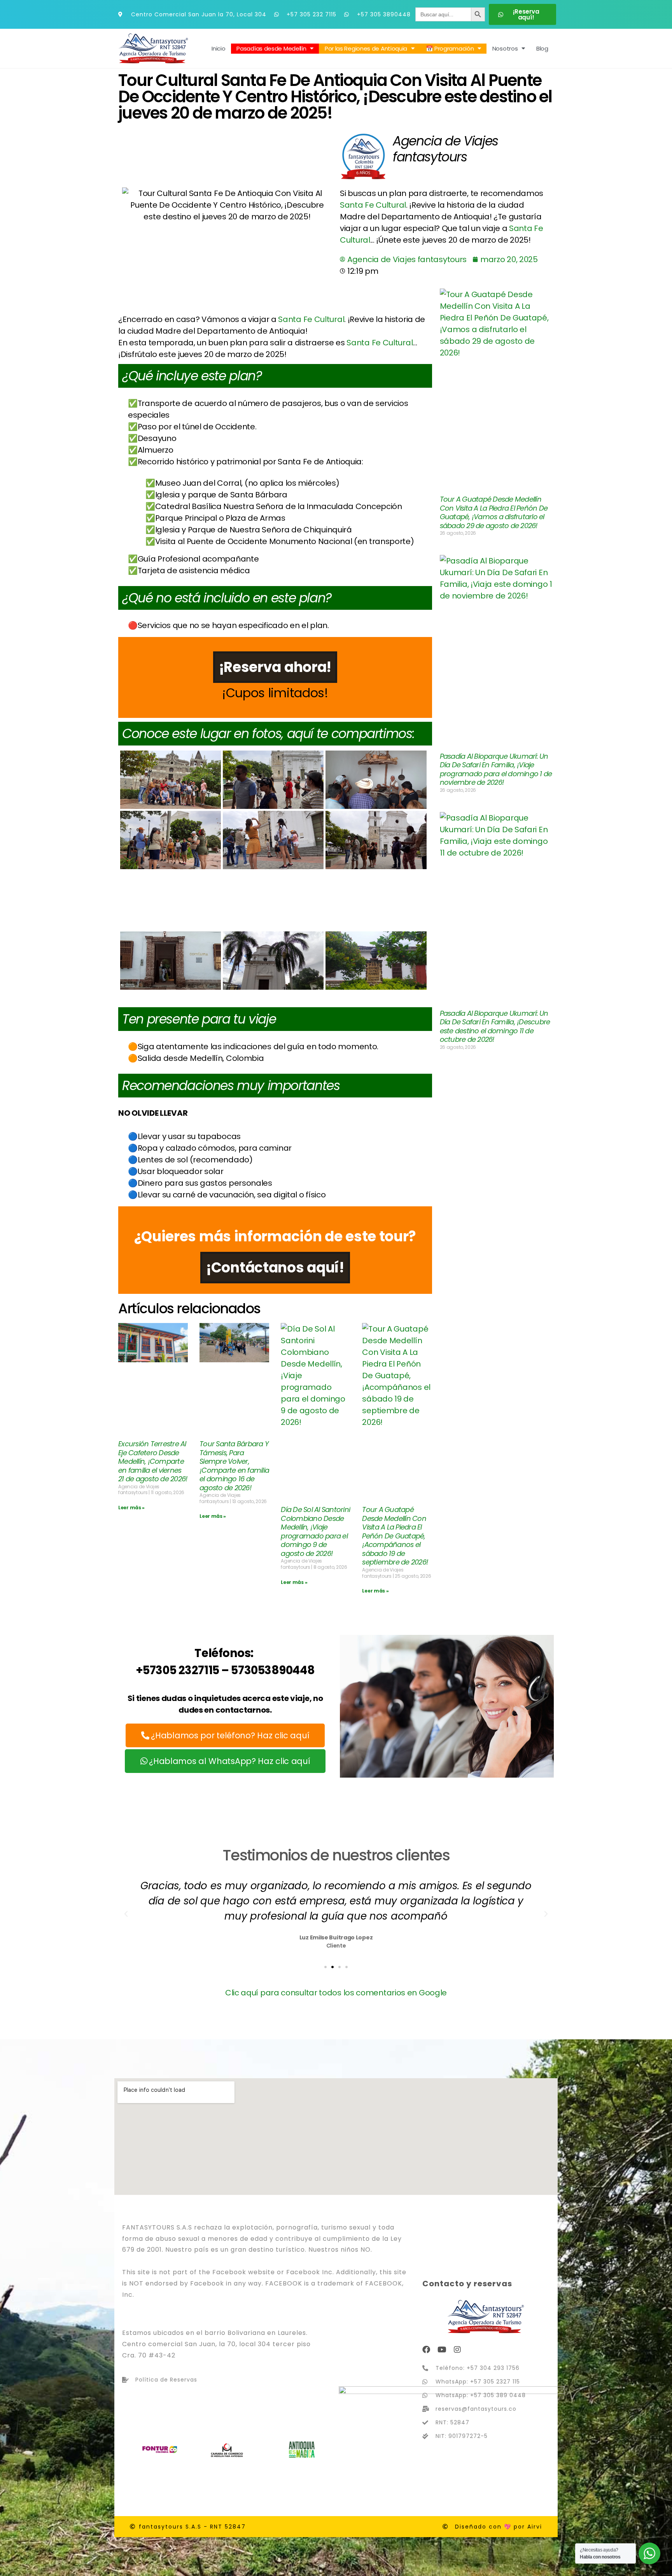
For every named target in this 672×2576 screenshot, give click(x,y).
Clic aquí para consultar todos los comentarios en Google (336, 1993)
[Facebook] (426, 2350)
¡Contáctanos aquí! (275, 1268)
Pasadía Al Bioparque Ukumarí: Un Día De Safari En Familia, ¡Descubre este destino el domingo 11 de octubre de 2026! (495, 1026)
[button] (126, 1914)
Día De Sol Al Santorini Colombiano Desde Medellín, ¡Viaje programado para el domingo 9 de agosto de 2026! (315, 1531)
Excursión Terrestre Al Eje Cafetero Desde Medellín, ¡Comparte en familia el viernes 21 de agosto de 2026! (153, 1461)
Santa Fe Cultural (373, 205)
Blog (542, 48)
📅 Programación (450, 48)
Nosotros (505, 48)
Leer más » (131, 1508)
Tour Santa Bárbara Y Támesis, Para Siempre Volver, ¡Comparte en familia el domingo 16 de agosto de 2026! (234, 1466)
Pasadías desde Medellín (271, 48)
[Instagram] (457, 2350)
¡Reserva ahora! (275, 667)
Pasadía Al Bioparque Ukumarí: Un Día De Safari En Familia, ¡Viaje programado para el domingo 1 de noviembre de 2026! (496, 769)
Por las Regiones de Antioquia (366, 48)
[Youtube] (442, 2350)
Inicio (218, 48)
